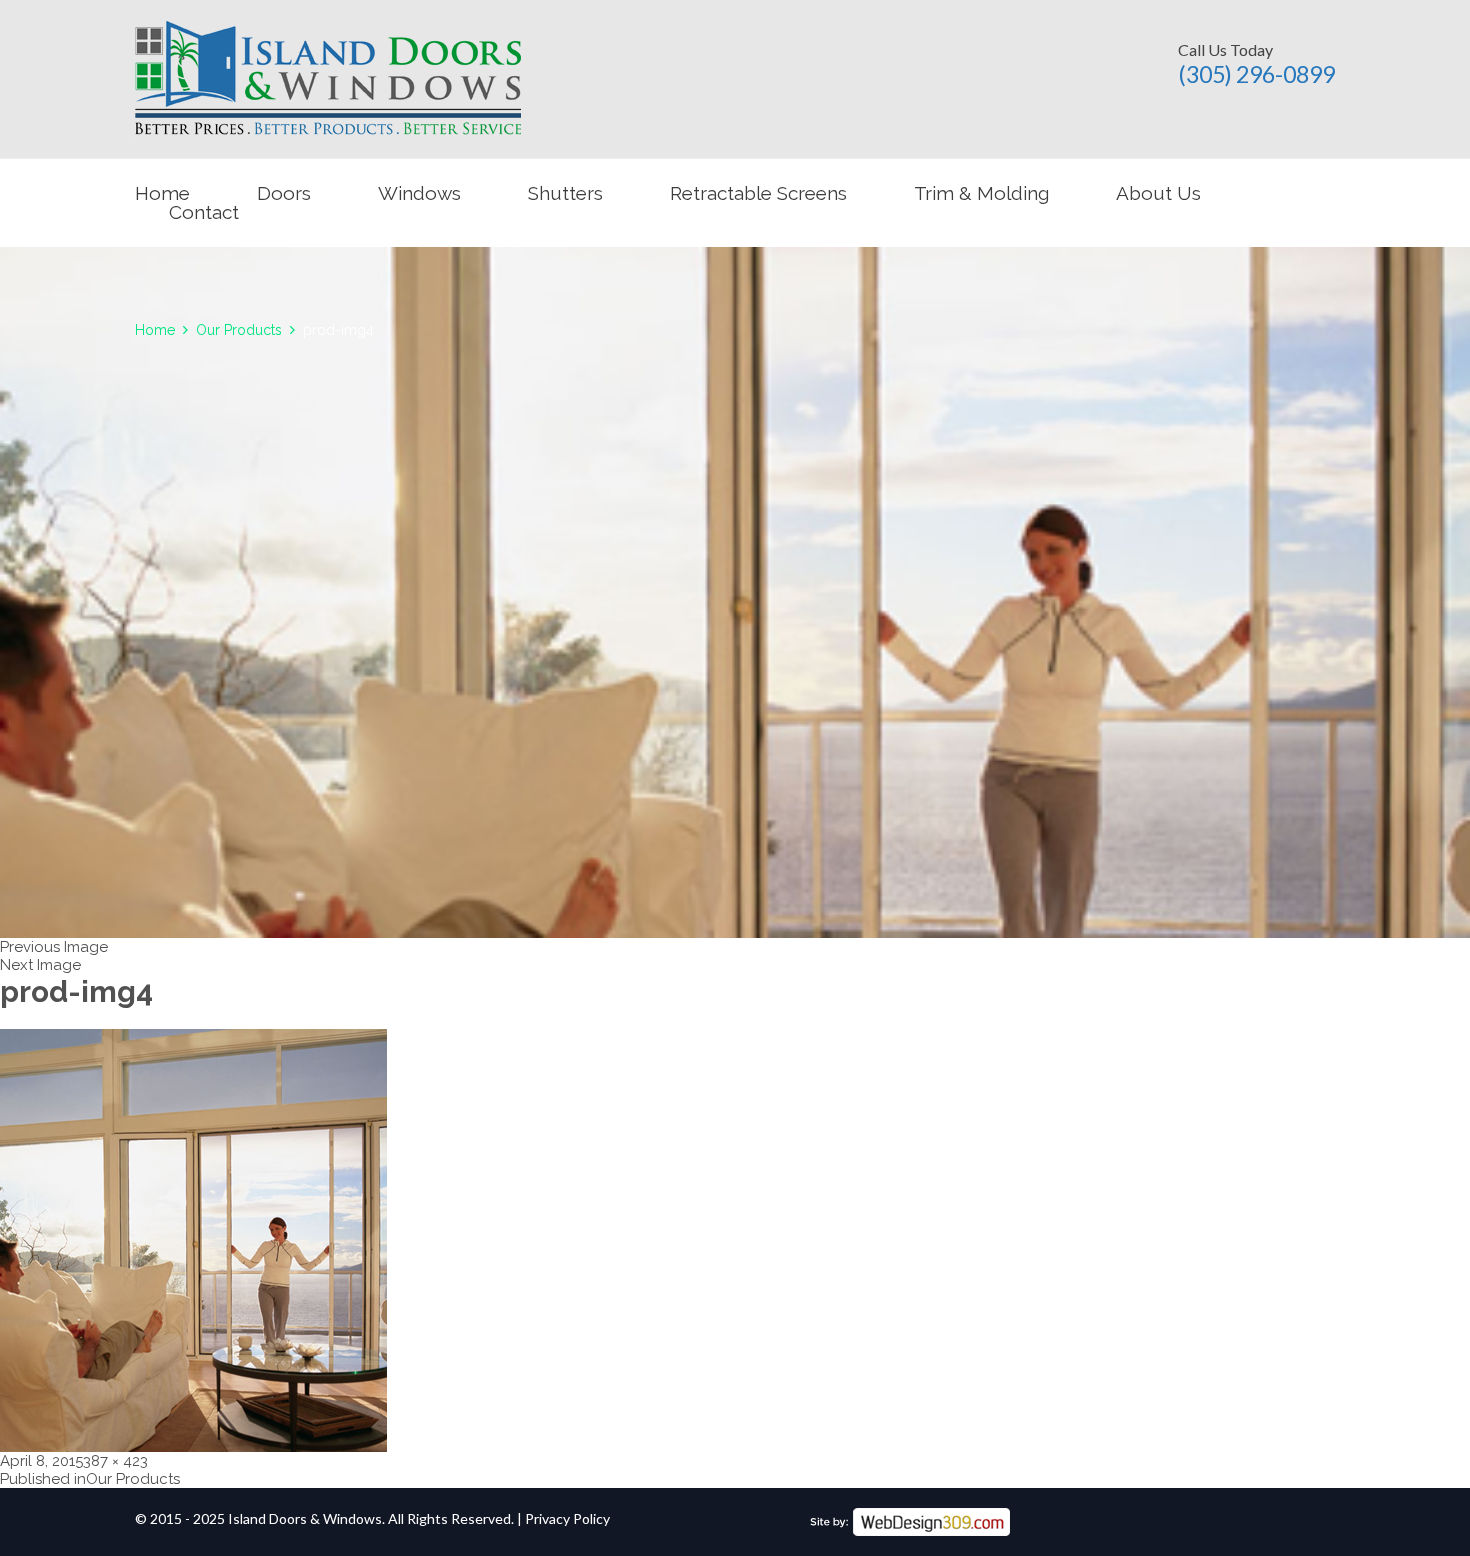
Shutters (565, 193)
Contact (204, 212)
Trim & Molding (981, 193)
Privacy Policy (567, 1518)
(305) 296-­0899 (1256, 74)
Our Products (239, 330)
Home (162, 193)
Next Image (40, 965)
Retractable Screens (758, 193)
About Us (1158, 193)
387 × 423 (115, 1461)
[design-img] (910, 1517)
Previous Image (54, 947)
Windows (419, 193)
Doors (284, 193)
